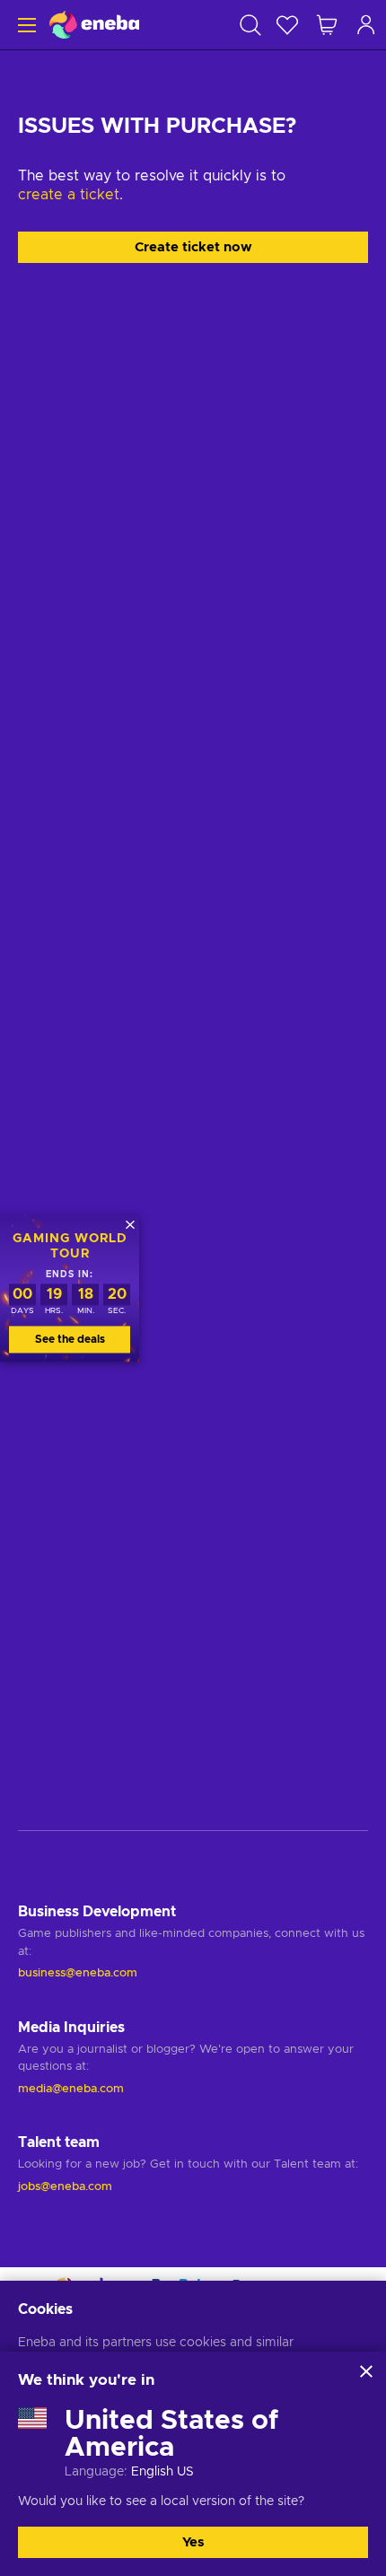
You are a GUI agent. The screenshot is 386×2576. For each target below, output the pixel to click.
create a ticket (69, 195)
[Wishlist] (287, 25)
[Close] (366, 2371)
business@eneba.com (78, 1973)
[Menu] (25, 25)
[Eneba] (94, 25)
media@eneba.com (71, 2089)
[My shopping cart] (327, 25)
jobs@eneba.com (65, 2187)
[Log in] (366, 25)
